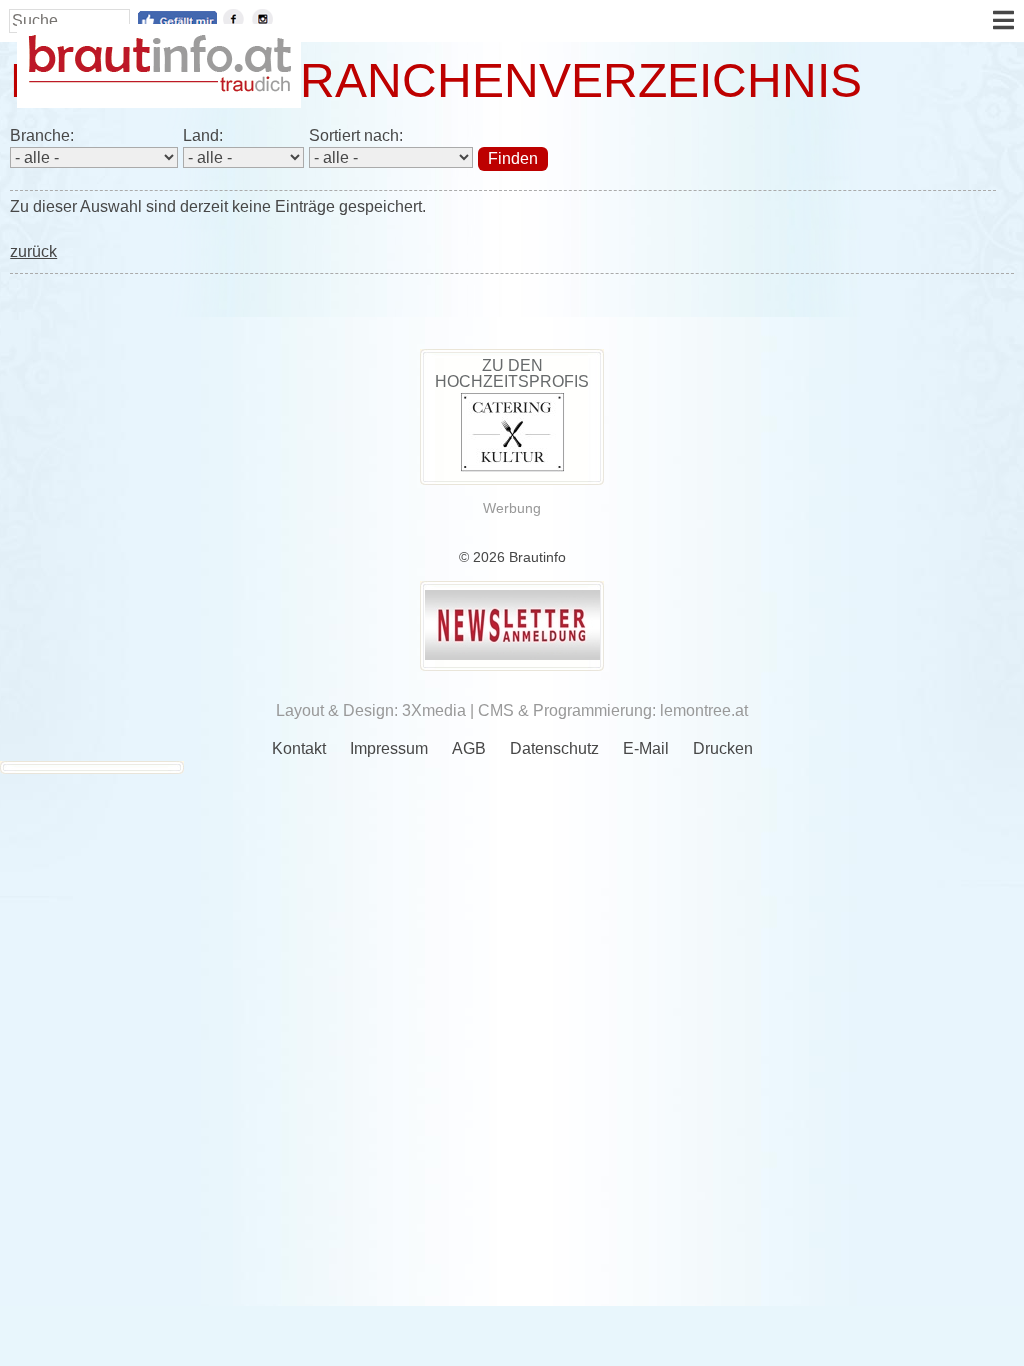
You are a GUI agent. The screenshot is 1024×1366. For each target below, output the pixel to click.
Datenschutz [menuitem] (554, 748)
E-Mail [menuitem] (646, 748)
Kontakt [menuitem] (299, 748)
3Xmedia (434, 710)
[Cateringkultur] (512, 466)
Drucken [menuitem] (723, 748)
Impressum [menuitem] (389, 748)
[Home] (159, 86)
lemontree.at (704, 710)
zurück (33, 251)
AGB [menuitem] (469, 748)
